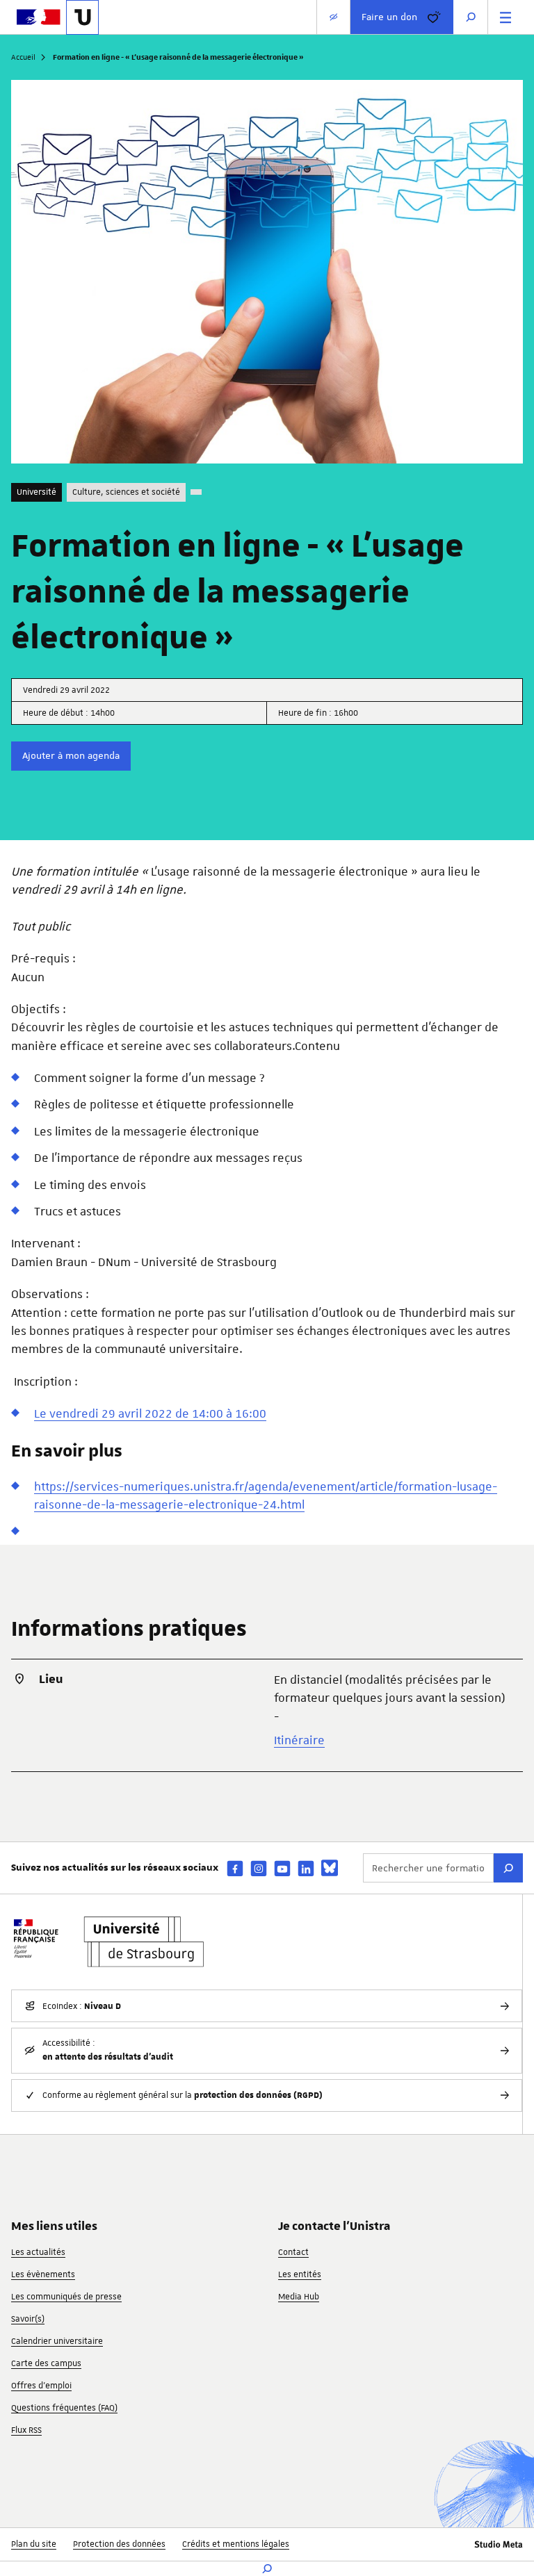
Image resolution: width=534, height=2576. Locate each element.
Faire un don (389, 17)
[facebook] (235, 1868)
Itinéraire (299, 1740)
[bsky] (330, 1868)
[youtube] (282, 1868)
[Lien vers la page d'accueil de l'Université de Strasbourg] (82, 17)
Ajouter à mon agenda (71, 755)
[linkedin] (306, 1868)
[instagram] (259, 1868)
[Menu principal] (505, 17)
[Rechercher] (508, 1868)
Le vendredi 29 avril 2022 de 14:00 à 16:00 (150, 1413)
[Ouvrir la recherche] (471, 17)
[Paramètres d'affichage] (333, 17)
